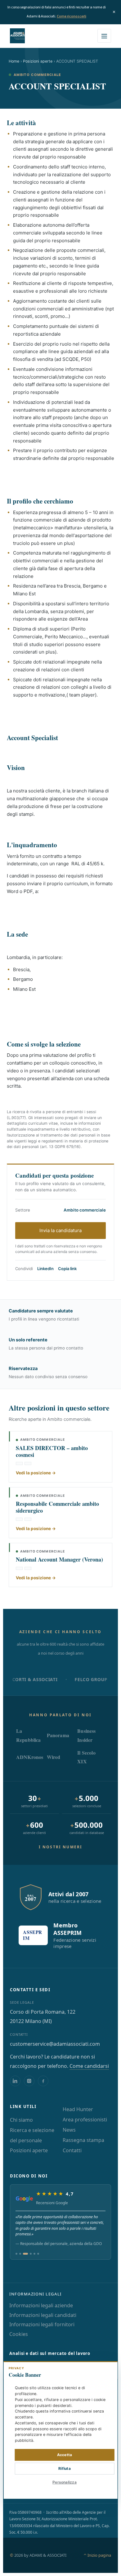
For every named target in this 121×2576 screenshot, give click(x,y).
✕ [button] (109, 2370)
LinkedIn (45, 1269)
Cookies (19, 2334)
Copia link (67, 1269)
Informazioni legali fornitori (42, 2324)
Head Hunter (78, 2109)
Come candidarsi (89, 2066)
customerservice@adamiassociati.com (55, 2044)
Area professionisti (85, 2120)
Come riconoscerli (72, 16)
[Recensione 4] (31, 2254)
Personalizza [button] (65, 2482)
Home (14, 61)
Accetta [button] (65, 2455)
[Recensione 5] (34, 2254)
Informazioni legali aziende (41, 2305)
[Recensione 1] (16, 2254)
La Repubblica (29, 1735)
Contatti (72, 2150)
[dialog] (61, 2430)
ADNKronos (30, 1757)
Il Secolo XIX (86, 1757)
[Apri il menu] (104, 36)
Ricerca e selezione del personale (32, 2135)
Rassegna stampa (83, 2140)
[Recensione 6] (38, 2254)
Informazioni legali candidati (43, 2315)
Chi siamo (21, 2120)
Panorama (58, 1735)
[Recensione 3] (25, 2254)
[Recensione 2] (20, 2254)
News (69, 2130)
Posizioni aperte (38, 61)
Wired (54, 1757)
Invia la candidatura (60, 1230)
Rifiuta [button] (65, 2468)
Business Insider (86, 1735)
